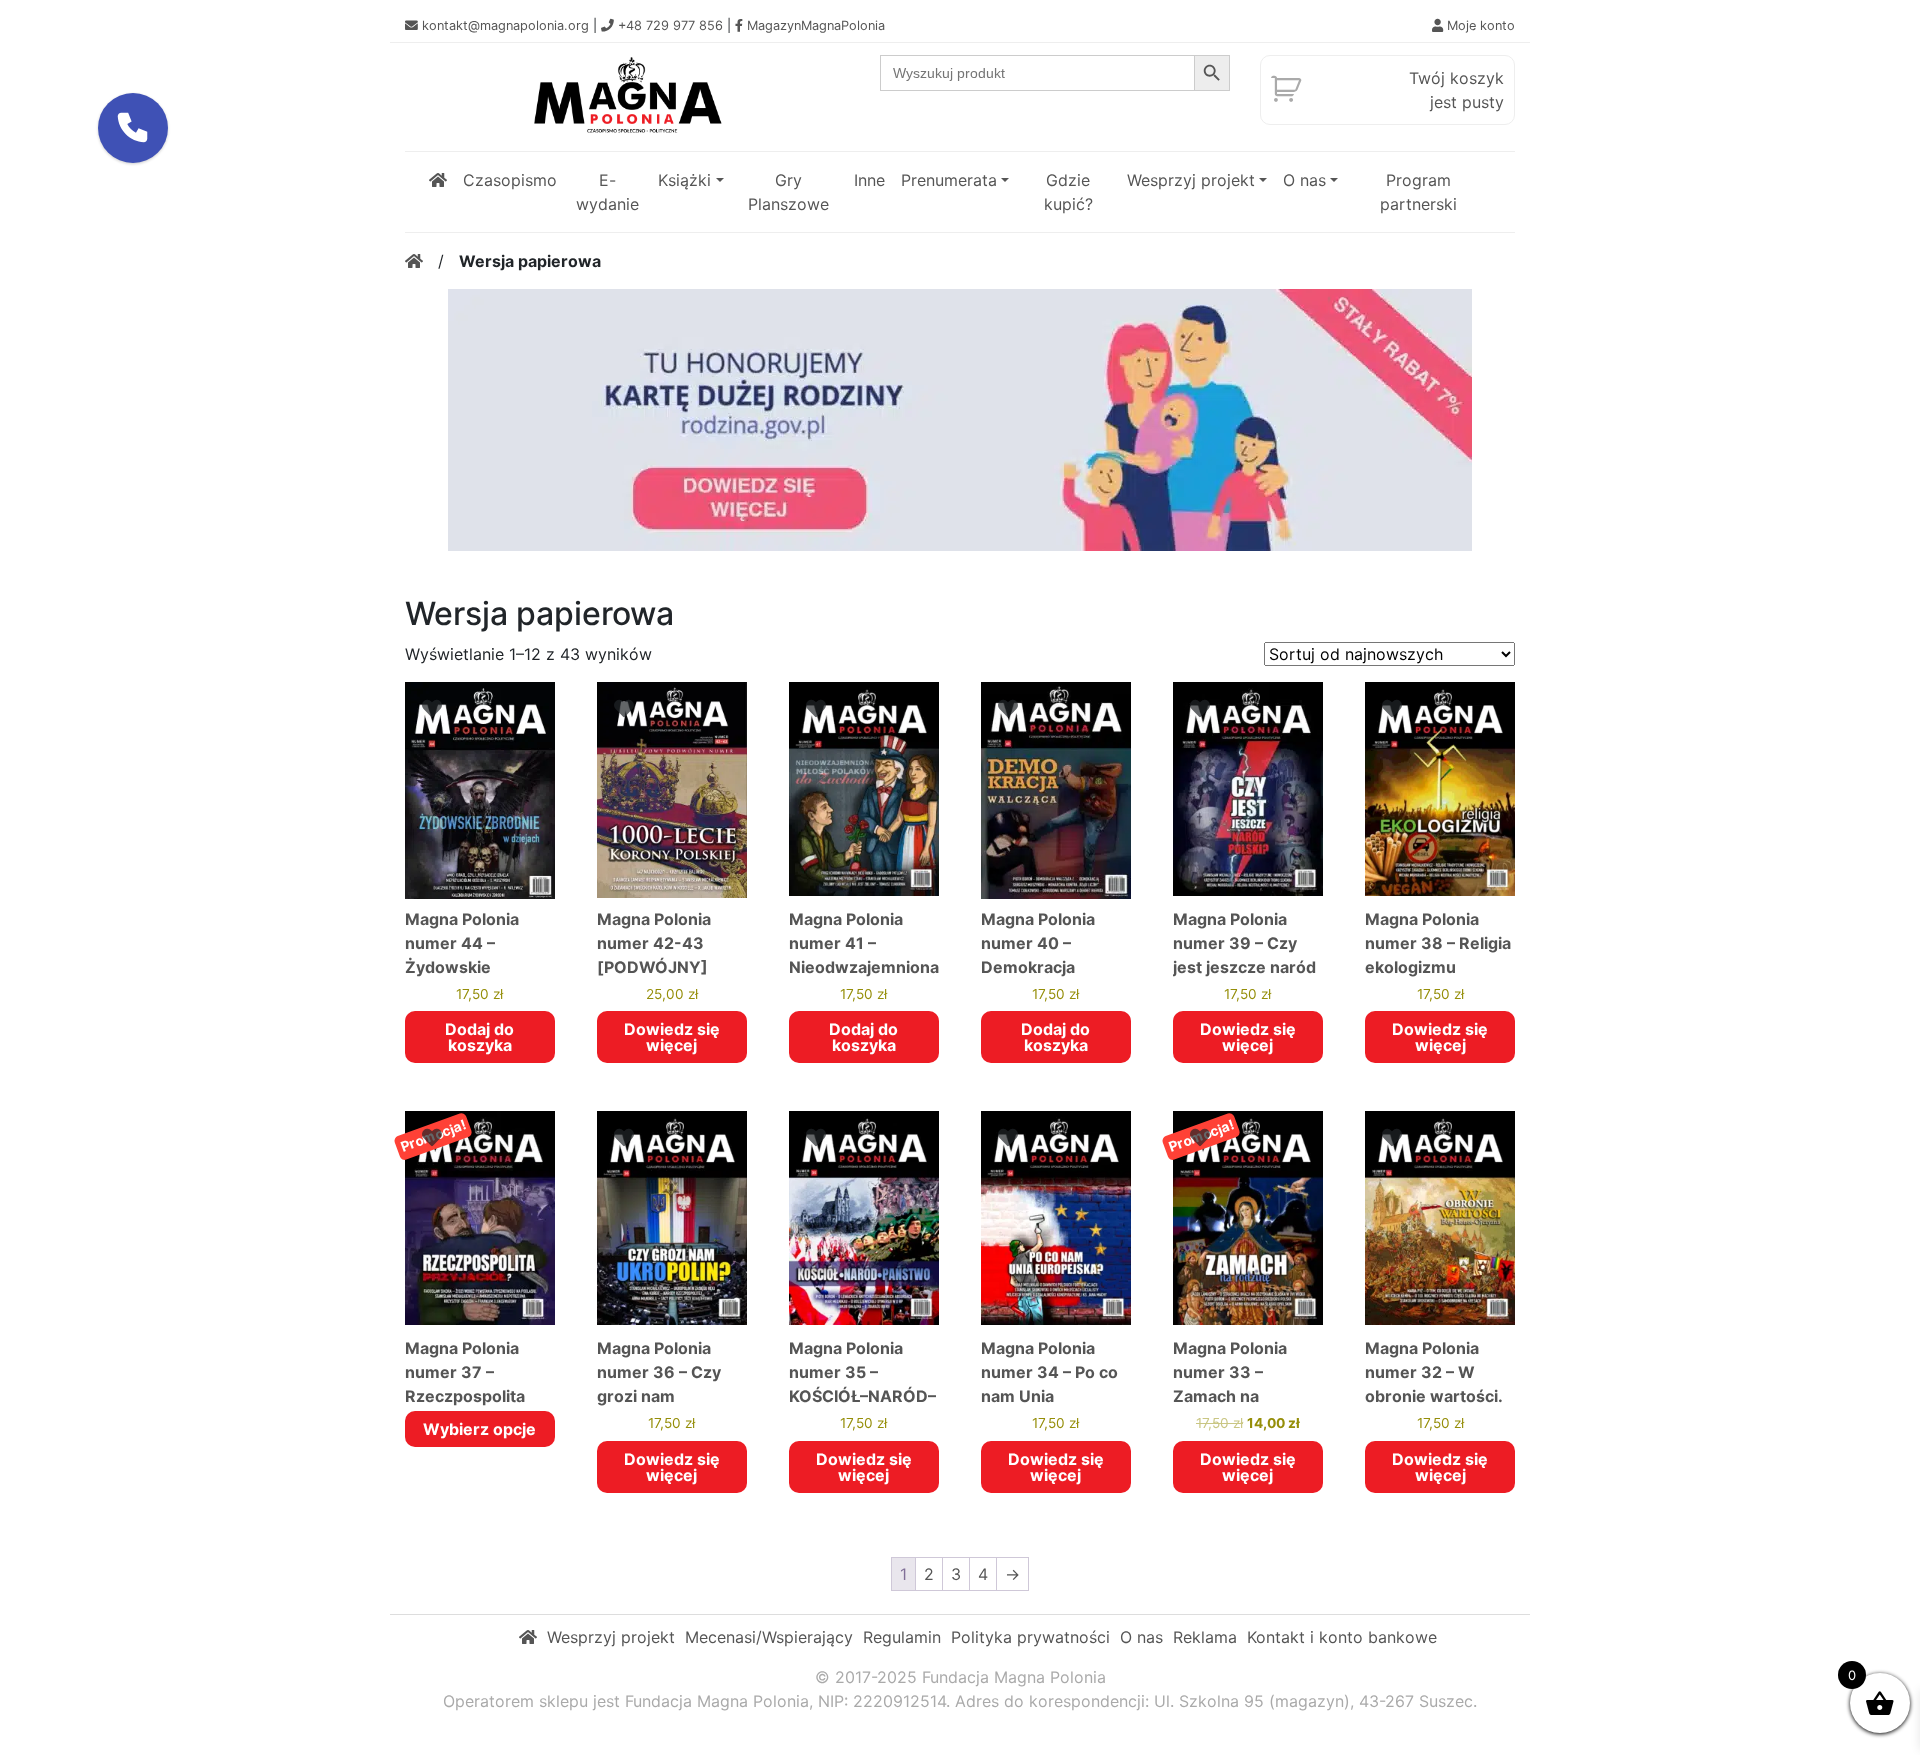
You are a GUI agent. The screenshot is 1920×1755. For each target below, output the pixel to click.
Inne (869, 180)
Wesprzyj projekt (1191, 180)
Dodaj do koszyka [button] (479, 1037)
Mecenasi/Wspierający (769, 1637)
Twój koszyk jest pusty (1456, 90)
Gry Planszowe (788, 192)
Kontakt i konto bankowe (1342, 1637)
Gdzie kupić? (1068, 192)
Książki (684, 180)
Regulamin (902, 1637)
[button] (133, 128)
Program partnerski (1418, 192)
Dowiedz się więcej (672, 1037)
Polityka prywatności (1030, 1637)
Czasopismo (510, 180)
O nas (1304, 180)
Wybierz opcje (479, 1429)
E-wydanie (607, 192)
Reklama (1205, 1637)
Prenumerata (949, 180)
